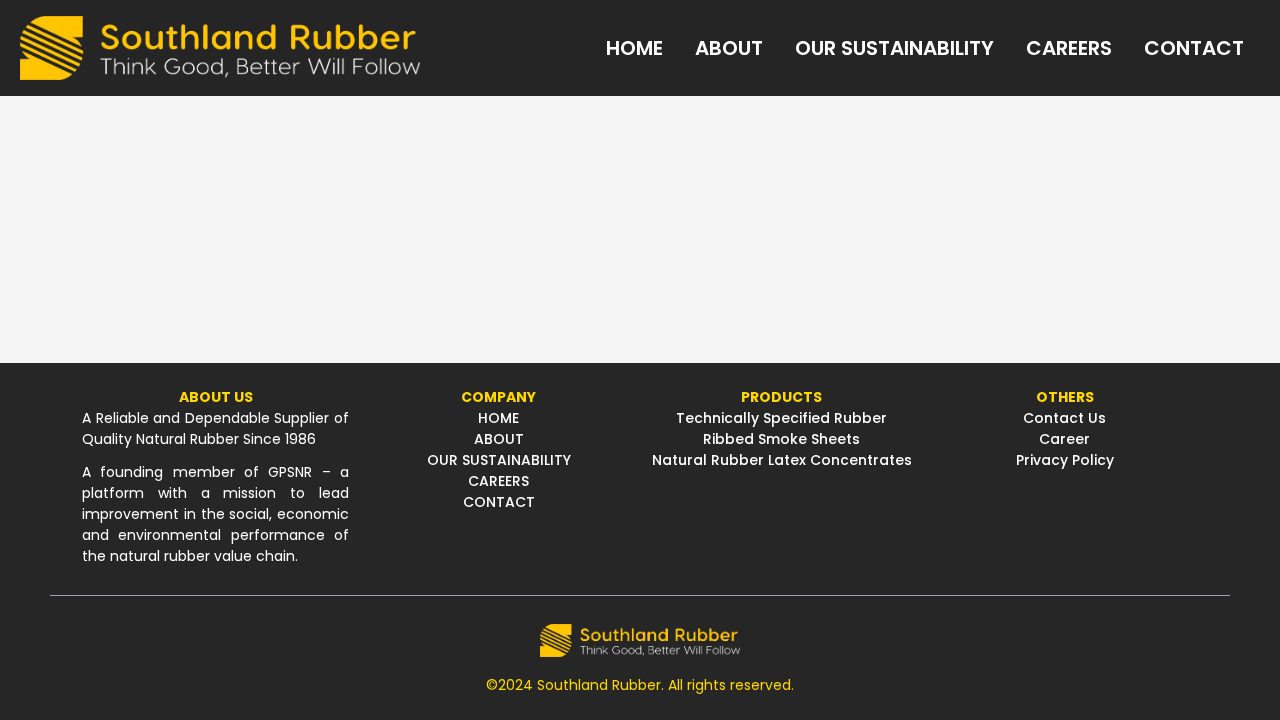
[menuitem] (634, 48)
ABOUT (499, 439)
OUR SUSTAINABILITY (499, 460)
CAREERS (498, 481)
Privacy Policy (1065, 460)
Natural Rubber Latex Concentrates (782, 460)
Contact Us (1064, 418)
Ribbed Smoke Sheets (781, 439)
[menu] (840, 48)
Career (1064, 439)
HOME (498, 418)
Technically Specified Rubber (781, 418)
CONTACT (499, 502)
